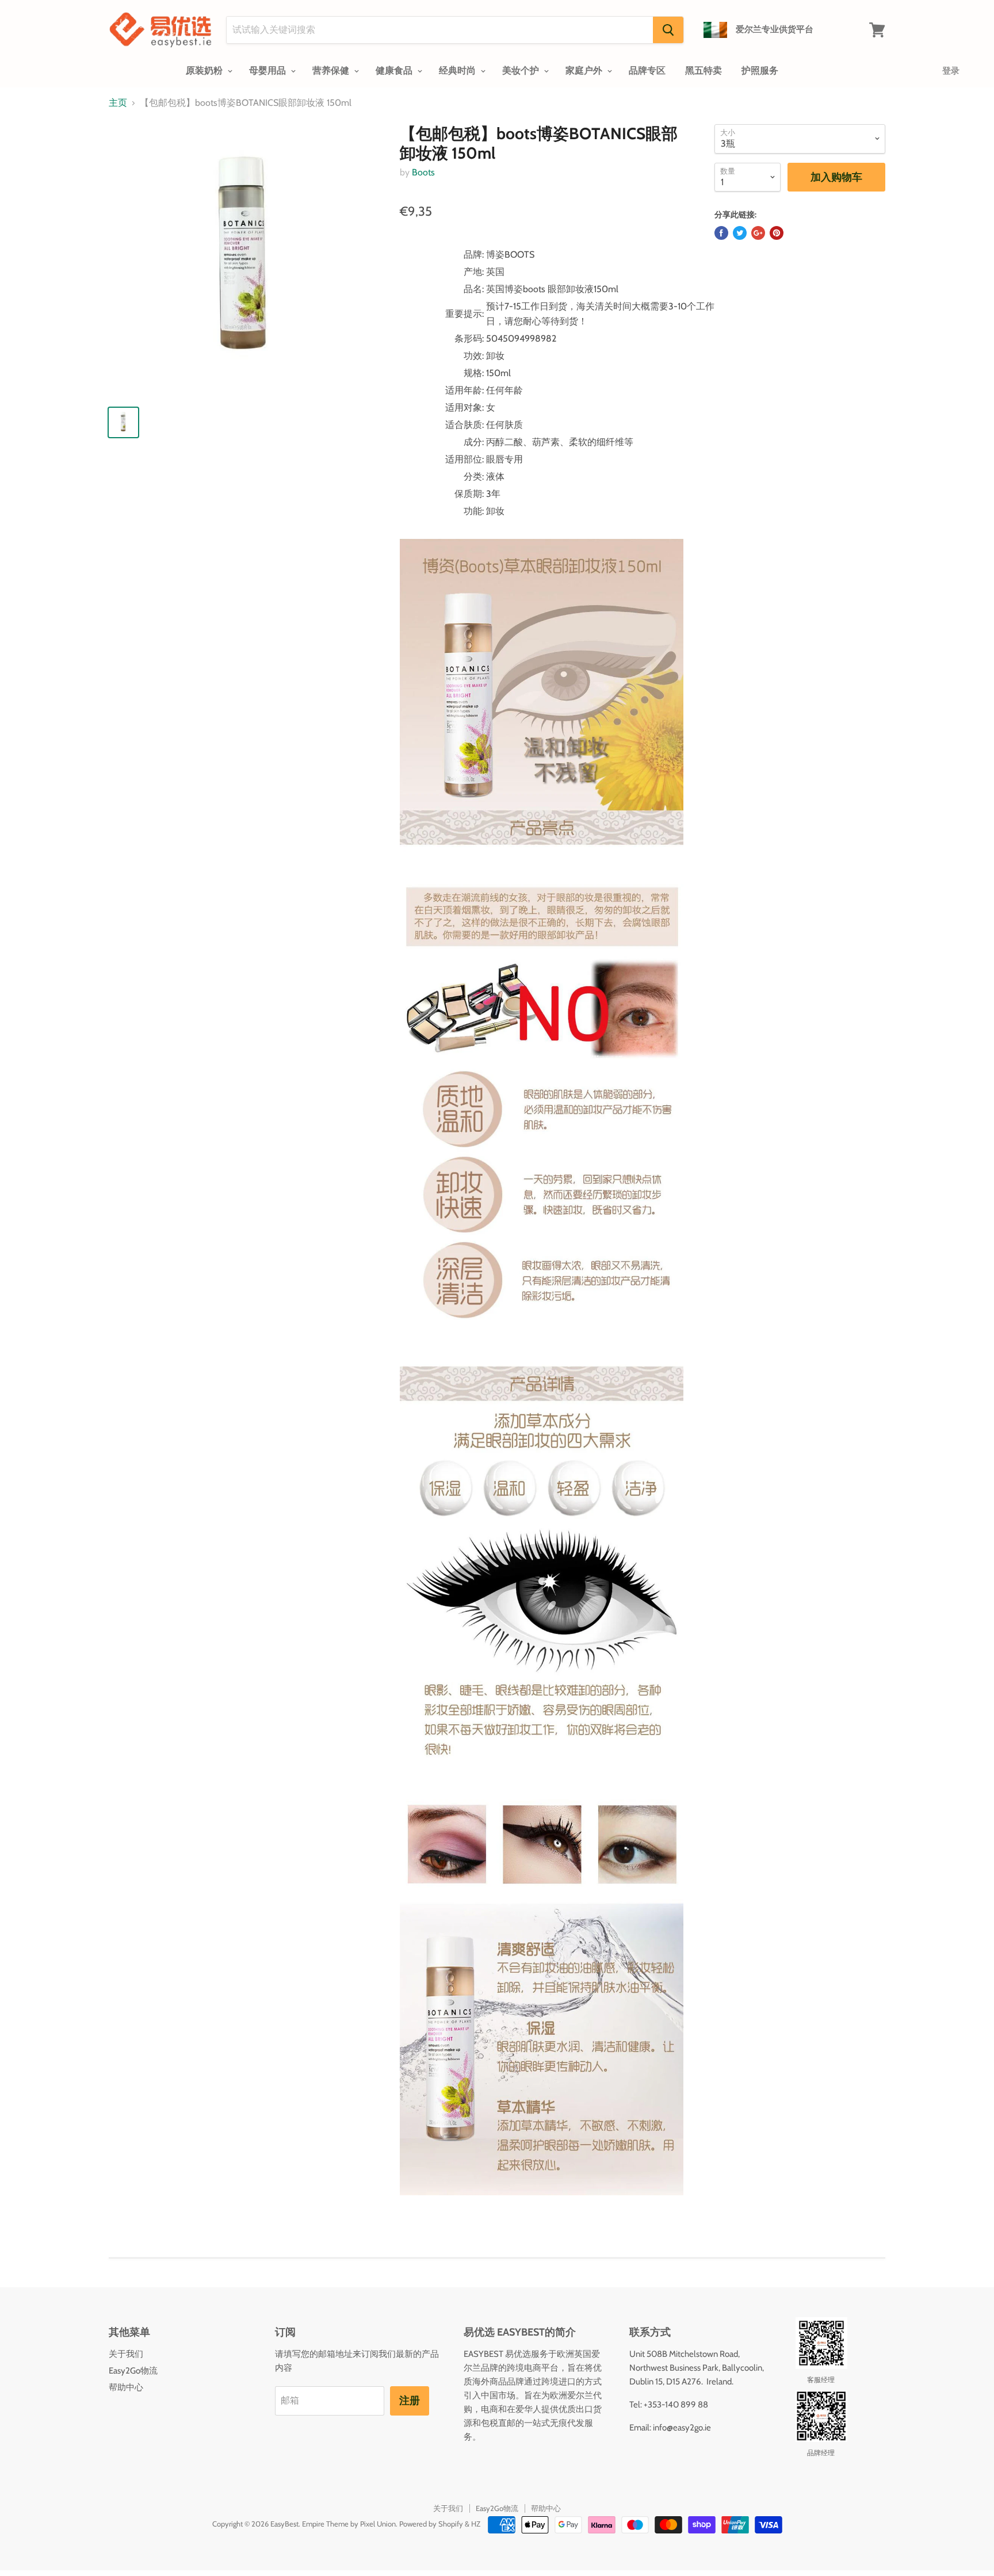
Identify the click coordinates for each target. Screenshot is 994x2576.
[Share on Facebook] (721, 233)
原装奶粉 (205, 70)
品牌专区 (647, 70)
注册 (410, 2401)
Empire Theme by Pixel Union (349, 2524)
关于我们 (126, 2354)
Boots (423, 172)
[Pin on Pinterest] (777, 233)
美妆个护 (522, 70)
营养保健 (332, 70)
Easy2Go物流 (133, 2371)
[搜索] (668, 30)
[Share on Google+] (758, 233)
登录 (951, 71)
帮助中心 (126, 2387)
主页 (118, 103)
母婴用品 (269, 70)
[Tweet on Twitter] (740, 233)
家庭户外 (585, 70)
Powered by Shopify (431, 2524)
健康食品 (395, 70)
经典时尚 (458, 70)
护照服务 (760, 70)
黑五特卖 (704, 70)
